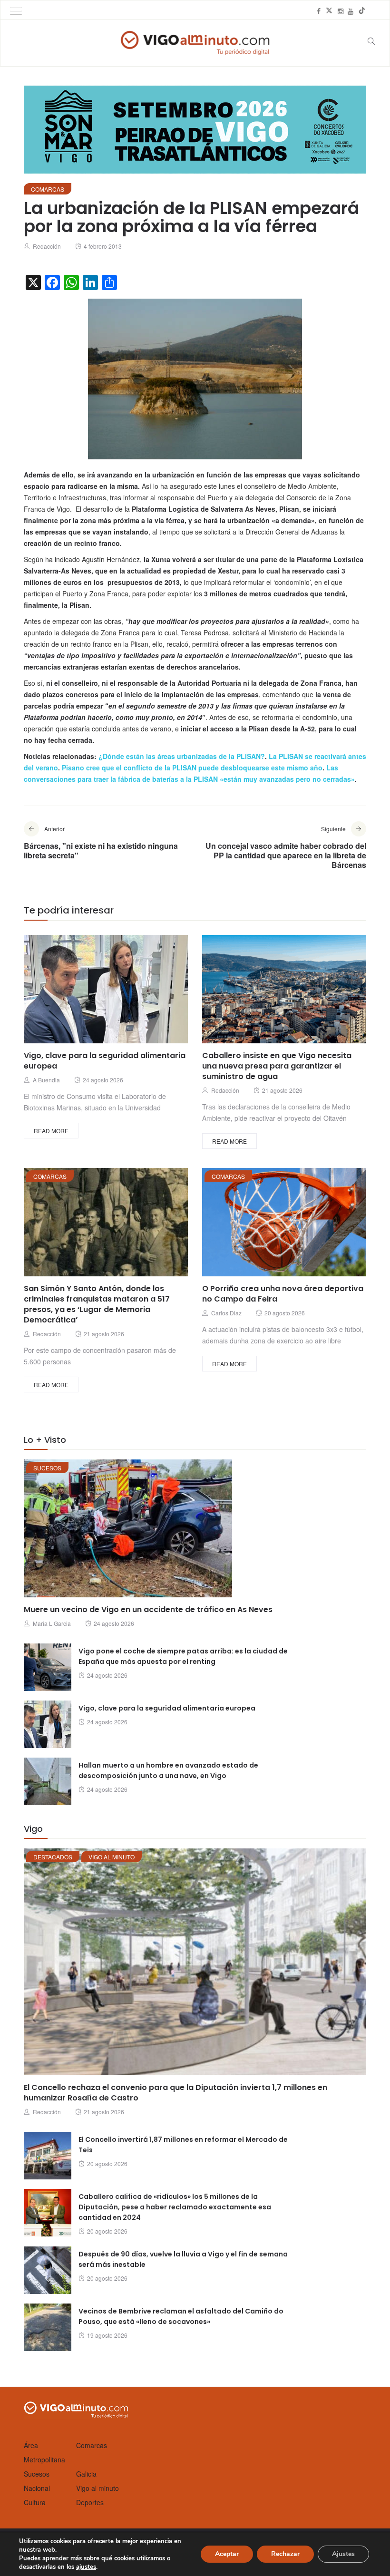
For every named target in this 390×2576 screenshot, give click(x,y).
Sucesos (47, 1468)
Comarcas (48, 189)
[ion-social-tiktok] (362, 11)
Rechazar (285, 2554)
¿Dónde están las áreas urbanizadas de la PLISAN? (182, 756)
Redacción (47, 246)
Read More (51, 1131)
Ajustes (343, 2554)
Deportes (90, 2502)
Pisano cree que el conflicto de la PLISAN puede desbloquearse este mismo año (192, 768)
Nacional (37, 2488)
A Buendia (46, 1080)
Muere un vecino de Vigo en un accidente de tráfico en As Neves (148, 1609)
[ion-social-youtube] (351, 11)
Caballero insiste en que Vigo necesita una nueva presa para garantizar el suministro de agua (277, 1066)
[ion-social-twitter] (329, 11)
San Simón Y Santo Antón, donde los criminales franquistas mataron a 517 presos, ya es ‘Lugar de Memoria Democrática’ (97, 1304)
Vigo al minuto (112, 1857)
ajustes (86, 2567)
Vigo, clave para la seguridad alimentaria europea (105, 1061)
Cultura (35, 2502)
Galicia (86, 2474)
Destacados (53, 1857)
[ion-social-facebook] (319, 11)
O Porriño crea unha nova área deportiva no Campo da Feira (283, 1294)
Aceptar (227, 2554)
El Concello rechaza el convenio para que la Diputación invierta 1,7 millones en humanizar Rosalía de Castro (175, 2093)
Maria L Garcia (52, 1623)
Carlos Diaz (226, 1313)
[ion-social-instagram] (341, 11)
